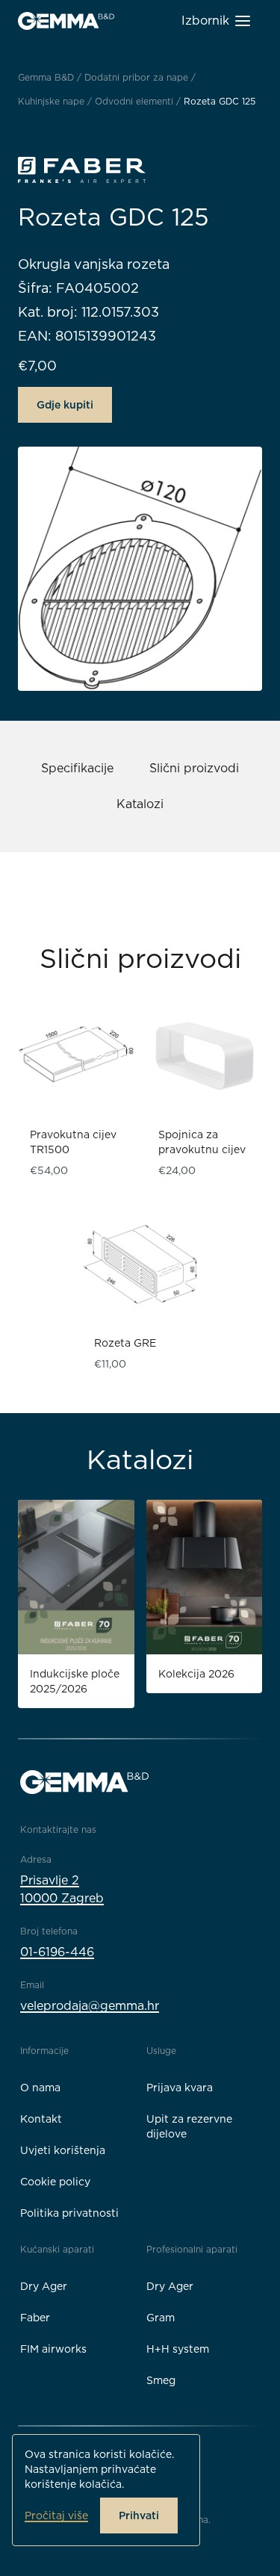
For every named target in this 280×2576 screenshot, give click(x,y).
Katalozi (140, 804)
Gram (161, 2318)
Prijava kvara (180, 2088)
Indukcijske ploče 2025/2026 (75, 1681)
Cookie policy (55, 2182)
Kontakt (41, 2119)
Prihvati (139, 2516)
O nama (40, 2088)
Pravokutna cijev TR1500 (73, 1142)
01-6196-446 (57, 1952)
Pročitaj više (56, 2516)
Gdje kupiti (65, 405)
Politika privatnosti (69, 2213)
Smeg (161, 2380)
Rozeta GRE (125, 1343)
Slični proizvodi (194, 768)
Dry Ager (44, 2286)
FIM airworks (53, 2349)
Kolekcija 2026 (196, 1674)
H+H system (178, 2349)
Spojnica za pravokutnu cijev (202, 1142)
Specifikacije (77, 768)
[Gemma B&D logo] (66, 21)
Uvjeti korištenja (63, 2150)
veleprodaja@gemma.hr (90, 2006)
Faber (35, 2318)
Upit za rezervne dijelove (189, 2126)
